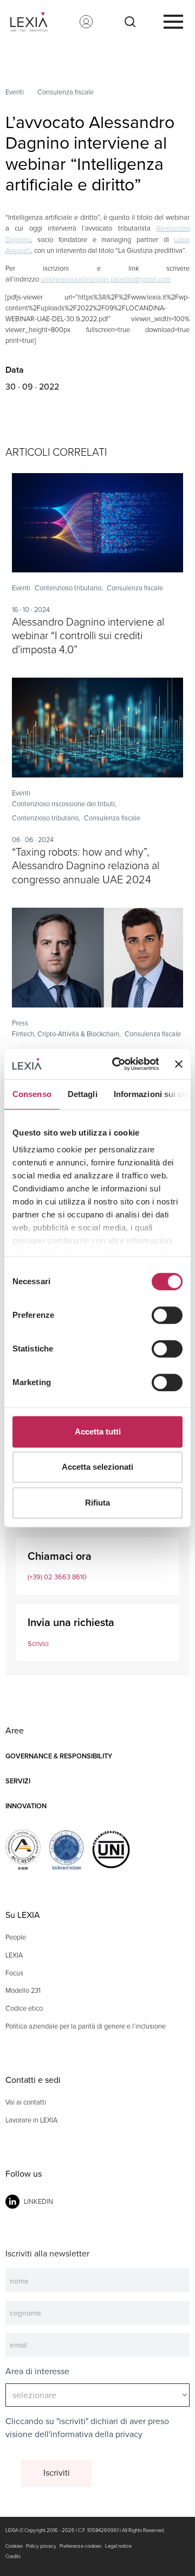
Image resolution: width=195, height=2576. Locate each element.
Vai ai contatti (26, 2102)
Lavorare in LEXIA (31, 2120)
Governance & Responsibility (59, 1756)
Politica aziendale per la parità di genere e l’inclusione (86, 2026)
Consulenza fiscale (66, 92)
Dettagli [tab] (83, 1094)
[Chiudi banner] (179, 1064)
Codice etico (24, 2008)
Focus (14, 1973)
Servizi (18, 1781)
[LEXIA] (37, 22)
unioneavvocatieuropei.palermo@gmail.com (106, 279)
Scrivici (38, 1644)
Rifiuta (97, 1503)
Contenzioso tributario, (69, 588)
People (16, 1937)
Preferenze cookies (80, 2546)
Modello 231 (23, 1990)
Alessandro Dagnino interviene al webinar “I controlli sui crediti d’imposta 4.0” (88, 636)
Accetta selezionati (97, 1467)
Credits (13, 2556)
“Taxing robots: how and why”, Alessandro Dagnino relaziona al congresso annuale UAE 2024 (86, 866)
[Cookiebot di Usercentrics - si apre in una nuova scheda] (118, 1064)
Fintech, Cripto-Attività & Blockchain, (66, 1034)
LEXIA (14, 1955)
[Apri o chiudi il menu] (173, 22)
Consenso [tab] (32, 1094)
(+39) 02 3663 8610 (57, 1577)
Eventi (15, 92)
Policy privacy (41, 2546)
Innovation (26, 1806)
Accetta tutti (98, 1432)
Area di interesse (37, 2371)
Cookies (14, 2546)
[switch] (167, 1315)
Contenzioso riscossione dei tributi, (64, 804)
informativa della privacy (96, 2434)
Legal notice (118, 2546)
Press (20, 1023)
